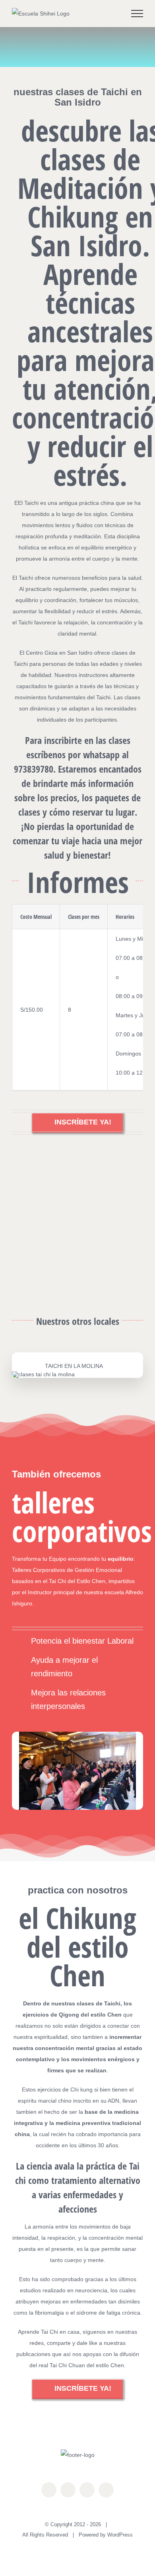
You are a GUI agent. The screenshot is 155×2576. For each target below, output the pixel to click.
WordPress (120, 2535)
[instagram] (68, 2490)
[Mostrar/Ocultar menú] (137, 14)
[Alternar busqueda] (110, 13)
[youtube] (87, 2490)
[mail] (106, 2490)
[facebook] (49, 2490)
